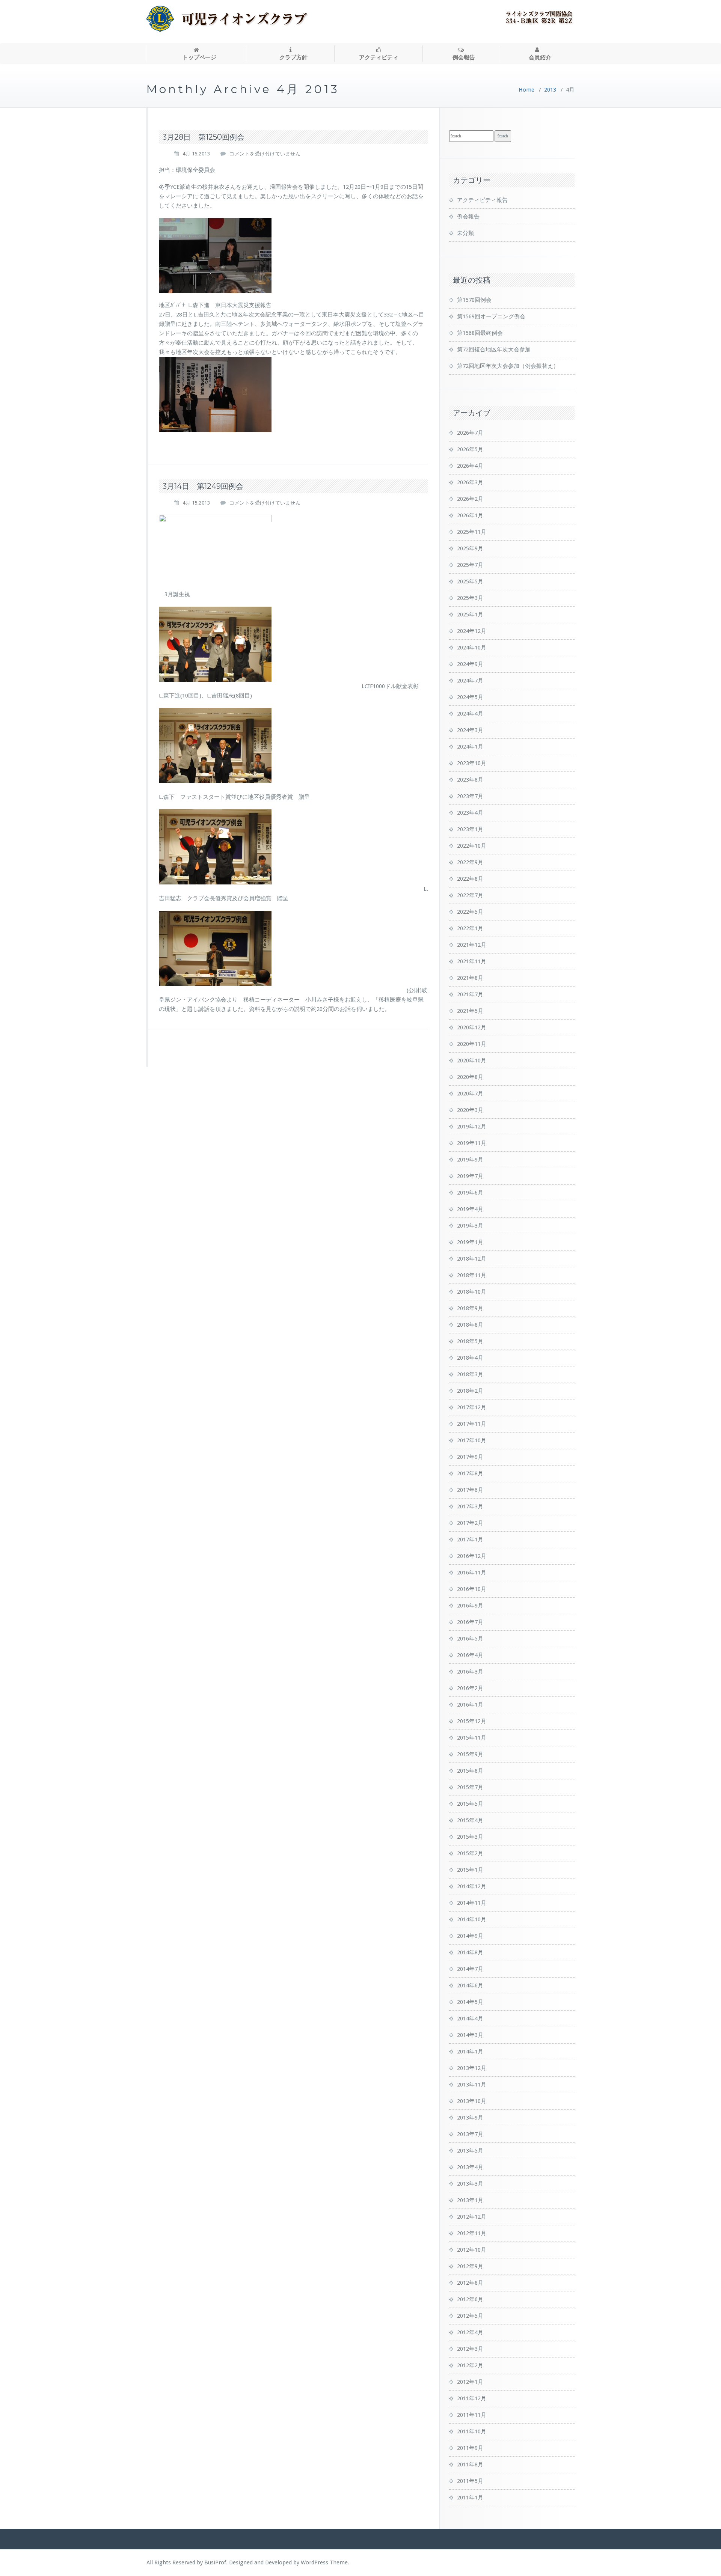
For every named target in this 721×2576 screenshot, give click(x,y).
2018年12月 (472, 1259)
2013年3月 (470, 2184)
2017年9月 (470, 1457)
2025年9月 (470, 548)
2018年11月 (472, 1275)
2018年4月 (470, 1358)
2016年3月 (470, 1672)
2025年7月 (470, 565)
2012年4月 (470, 2332)
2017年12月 (472, 1407)
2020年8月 (470, 1077)
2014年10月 (472, 1919)
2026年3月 (470, 482)
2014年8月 (470, 1952)
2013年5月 (470, 2151)
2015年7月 (470, 1787)
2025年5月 (470, 581)
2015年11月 (472, 1738)
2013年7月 (470, 2134)
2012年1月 (470, 2382)
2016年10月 (472, 1589)
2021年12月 (472, 945)
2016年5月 (470, 1639)
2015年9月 (470, 1754)
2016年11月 (472, 1573)
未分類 (465, 233)
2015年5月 (470, 1804)
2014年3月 (470, 2035)
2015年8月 (470, 1771)
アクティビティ (379, 57)
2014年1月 (470, 2052)
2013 (550, 90)
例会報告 (464, 57)
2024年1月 (470, 747)
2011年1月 (470, 2498)
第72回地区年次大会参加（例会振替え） (508, 366)
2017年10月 (472, 1440)
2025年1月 (470, 615)
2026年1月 (470, 515)
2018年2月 (470, 1391)
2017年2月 (470, 1523)
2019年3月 (470, 1226)
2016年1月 (470, 1705)
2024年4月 (470, 714)
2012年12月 (472, 2217)
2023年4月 (470, 813)
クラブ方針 (293, 57)
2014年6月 (470, 1985)
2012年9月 (470, 2266)
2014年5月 (470, 2002)
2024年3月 (470, 730)
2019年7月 (470, 1176)
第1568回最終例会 (480, 333)
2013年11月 (472, 2085)
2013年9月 (470, 2118)
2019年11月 (472, 1143)
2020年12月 (472, 1027)
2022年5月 (470, 912)
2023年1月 (470, 829)
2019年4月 (470, 1209)
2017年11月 (472, 1424)
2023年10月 (472, 763)
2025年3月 (470, 598)
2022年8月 (470, 879)
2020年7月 (470, 1094)
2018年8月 (470, 1325)
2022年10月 (472, 846)
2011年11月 (472, 2415)
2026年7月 (470, 433)
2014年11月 (472, 1903)
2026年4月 (470, 466)
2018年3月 (470, 1374)
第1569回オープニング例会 (491, 316)
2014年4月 (470, 2019)
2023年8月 (470, 780)
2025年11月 (472, 532)
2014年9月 (470, 1936)
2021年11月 (472, 961)
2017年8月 (470, 1473)
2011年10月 (472, 2431)
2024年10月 (472, 648)
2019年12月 (472, 1127)
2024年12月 (472, 631)
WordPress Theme (324, 2562)
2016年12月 (472, 1556)
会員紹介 (540, 57)
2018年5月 (470, 1341)
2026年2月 (470, 499)
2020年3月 (470, 1110)
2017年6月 (470, 1490)
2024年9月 (470, 664)
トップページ (199, 57)
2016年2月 (470, 1688)
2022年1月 (470, 928)
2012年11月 (472, 2233)
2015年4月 (470, 1820)
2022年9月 (470, 862)
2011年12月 (472, 2398)
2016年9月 (470, 1606)
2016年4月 (470, 1655)
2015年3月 (470, 1837)
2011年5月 (470, 2481)
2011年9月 (470, 2448)
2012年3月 (470, 2349)
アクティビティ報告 (482, 200)
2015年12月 (472, 1721)
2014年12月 (472, 1886)
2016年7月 (470, 1622)
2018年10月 (472, 1292)
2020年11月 (472, 1044)
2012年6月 (470, 2299)
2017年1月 (470, 1540)
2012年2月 (470, 2365)
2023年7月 (470, 796)
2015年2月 (470, 1853)
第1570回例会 (474, 300)
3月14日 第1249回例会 (203, 486)
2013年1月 (470, 2200)
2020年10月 (472, 1061)
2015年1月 (470, 1870)
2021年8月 (470, 978)
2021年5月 (470, 1011)
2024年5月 (470, 697)
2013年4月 (470, 2167)
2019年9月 (470, 1160)
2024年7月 (470, 681)
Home (526, 90)
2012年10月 (472, 2250)
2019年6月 (470, 1193)
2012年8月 (470, 2283)
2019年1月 (470, 1242)
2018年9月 (470, 1308)
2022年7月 (470, 895)
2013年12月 (472, 2068)
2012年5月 (470, 2316)
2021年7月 (470, 994)
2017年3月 (470, 1506)
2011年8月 (470, 2465)
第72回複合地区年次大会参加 (494, 349)
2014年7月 (470, 1969)
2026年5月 (470, 449)
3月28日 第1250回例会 (204, 137)
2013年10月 (472, 2101)
